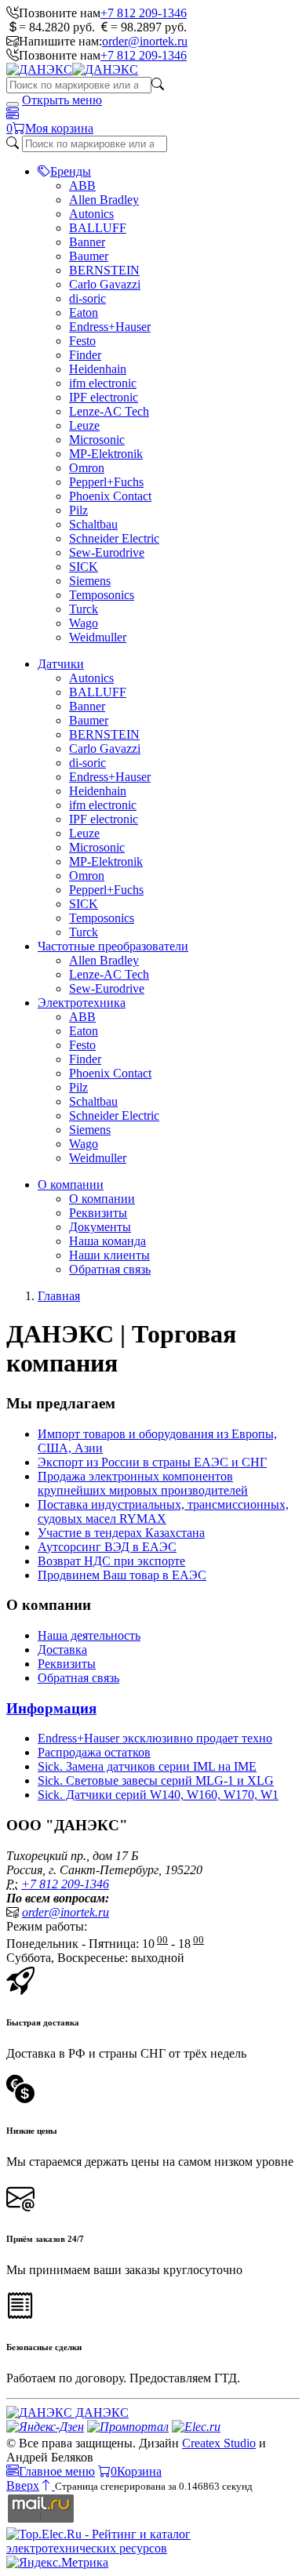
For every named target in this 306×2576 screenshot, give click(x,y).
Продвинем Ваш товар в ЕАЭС (122, 1575)
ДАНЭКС (100, 2413)
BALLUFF (98, 228)
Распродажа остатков (94, 1752)
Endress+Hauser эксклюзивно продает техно (155, 1738)
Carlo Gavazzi (105, 284)
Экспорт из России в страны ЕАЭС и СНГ (152, 1462)
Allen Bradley (104, 200)
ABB (82, 185)
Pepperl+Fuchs (106, 482)
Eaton (84, 312)
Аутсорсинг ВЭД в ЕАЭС (107, 1547)
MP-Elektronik (106, 454)
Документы (100, 1227)
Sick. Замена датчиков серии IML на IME (147, 1766)
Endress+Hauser (110, 327)
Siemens (90, 581)
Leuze (84, 425)
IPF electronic (104, 397)
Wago (84, 623)
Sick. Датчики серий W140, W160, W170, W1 (158, 1795)
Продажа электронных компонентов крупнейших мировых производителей (143, 1483)
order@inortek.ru (145, 41)
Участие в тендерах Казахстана (121, 1533)
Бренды (71, 171)
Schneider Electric (114, 538)
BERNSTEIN (104, 270)
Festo (82, 341)
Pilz (78, 510)
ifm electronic (103, 383)
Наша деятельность (89, 1635)
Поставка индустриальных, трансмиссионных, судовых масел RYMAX (163, 1511)
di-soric (87, 298)
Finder (85, 355)
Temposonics (102, 595)
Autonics (91, 214)
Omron (87, 468)
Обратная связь (110, 1269)
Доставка (62, 1650)
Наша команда (107, 1241)
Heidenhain (98, 369)
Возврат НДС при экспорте (111, 1561)
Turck (84, 609)
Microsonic (97, 440)
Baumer (89, 256)
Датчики (61, 664)
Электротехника (82, 1003)
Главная (59, 1296)
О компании (71, 1184)
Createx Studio (219, 2443)
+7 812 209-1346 (144, 13)
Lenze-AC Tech (109, 411)
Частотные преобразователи (113, 946)
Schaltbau (93, 524)
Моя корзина (59, 128)
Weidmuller (98, 637)
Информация (51, 1708)
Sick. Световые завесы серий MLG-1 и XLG (156, 1780)
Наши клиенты (109, 1255)
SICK (84, 567)
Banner (87, 242)
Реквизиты (98, 1213)
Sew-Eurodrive (107, 552)
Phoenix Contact (110, 496)
